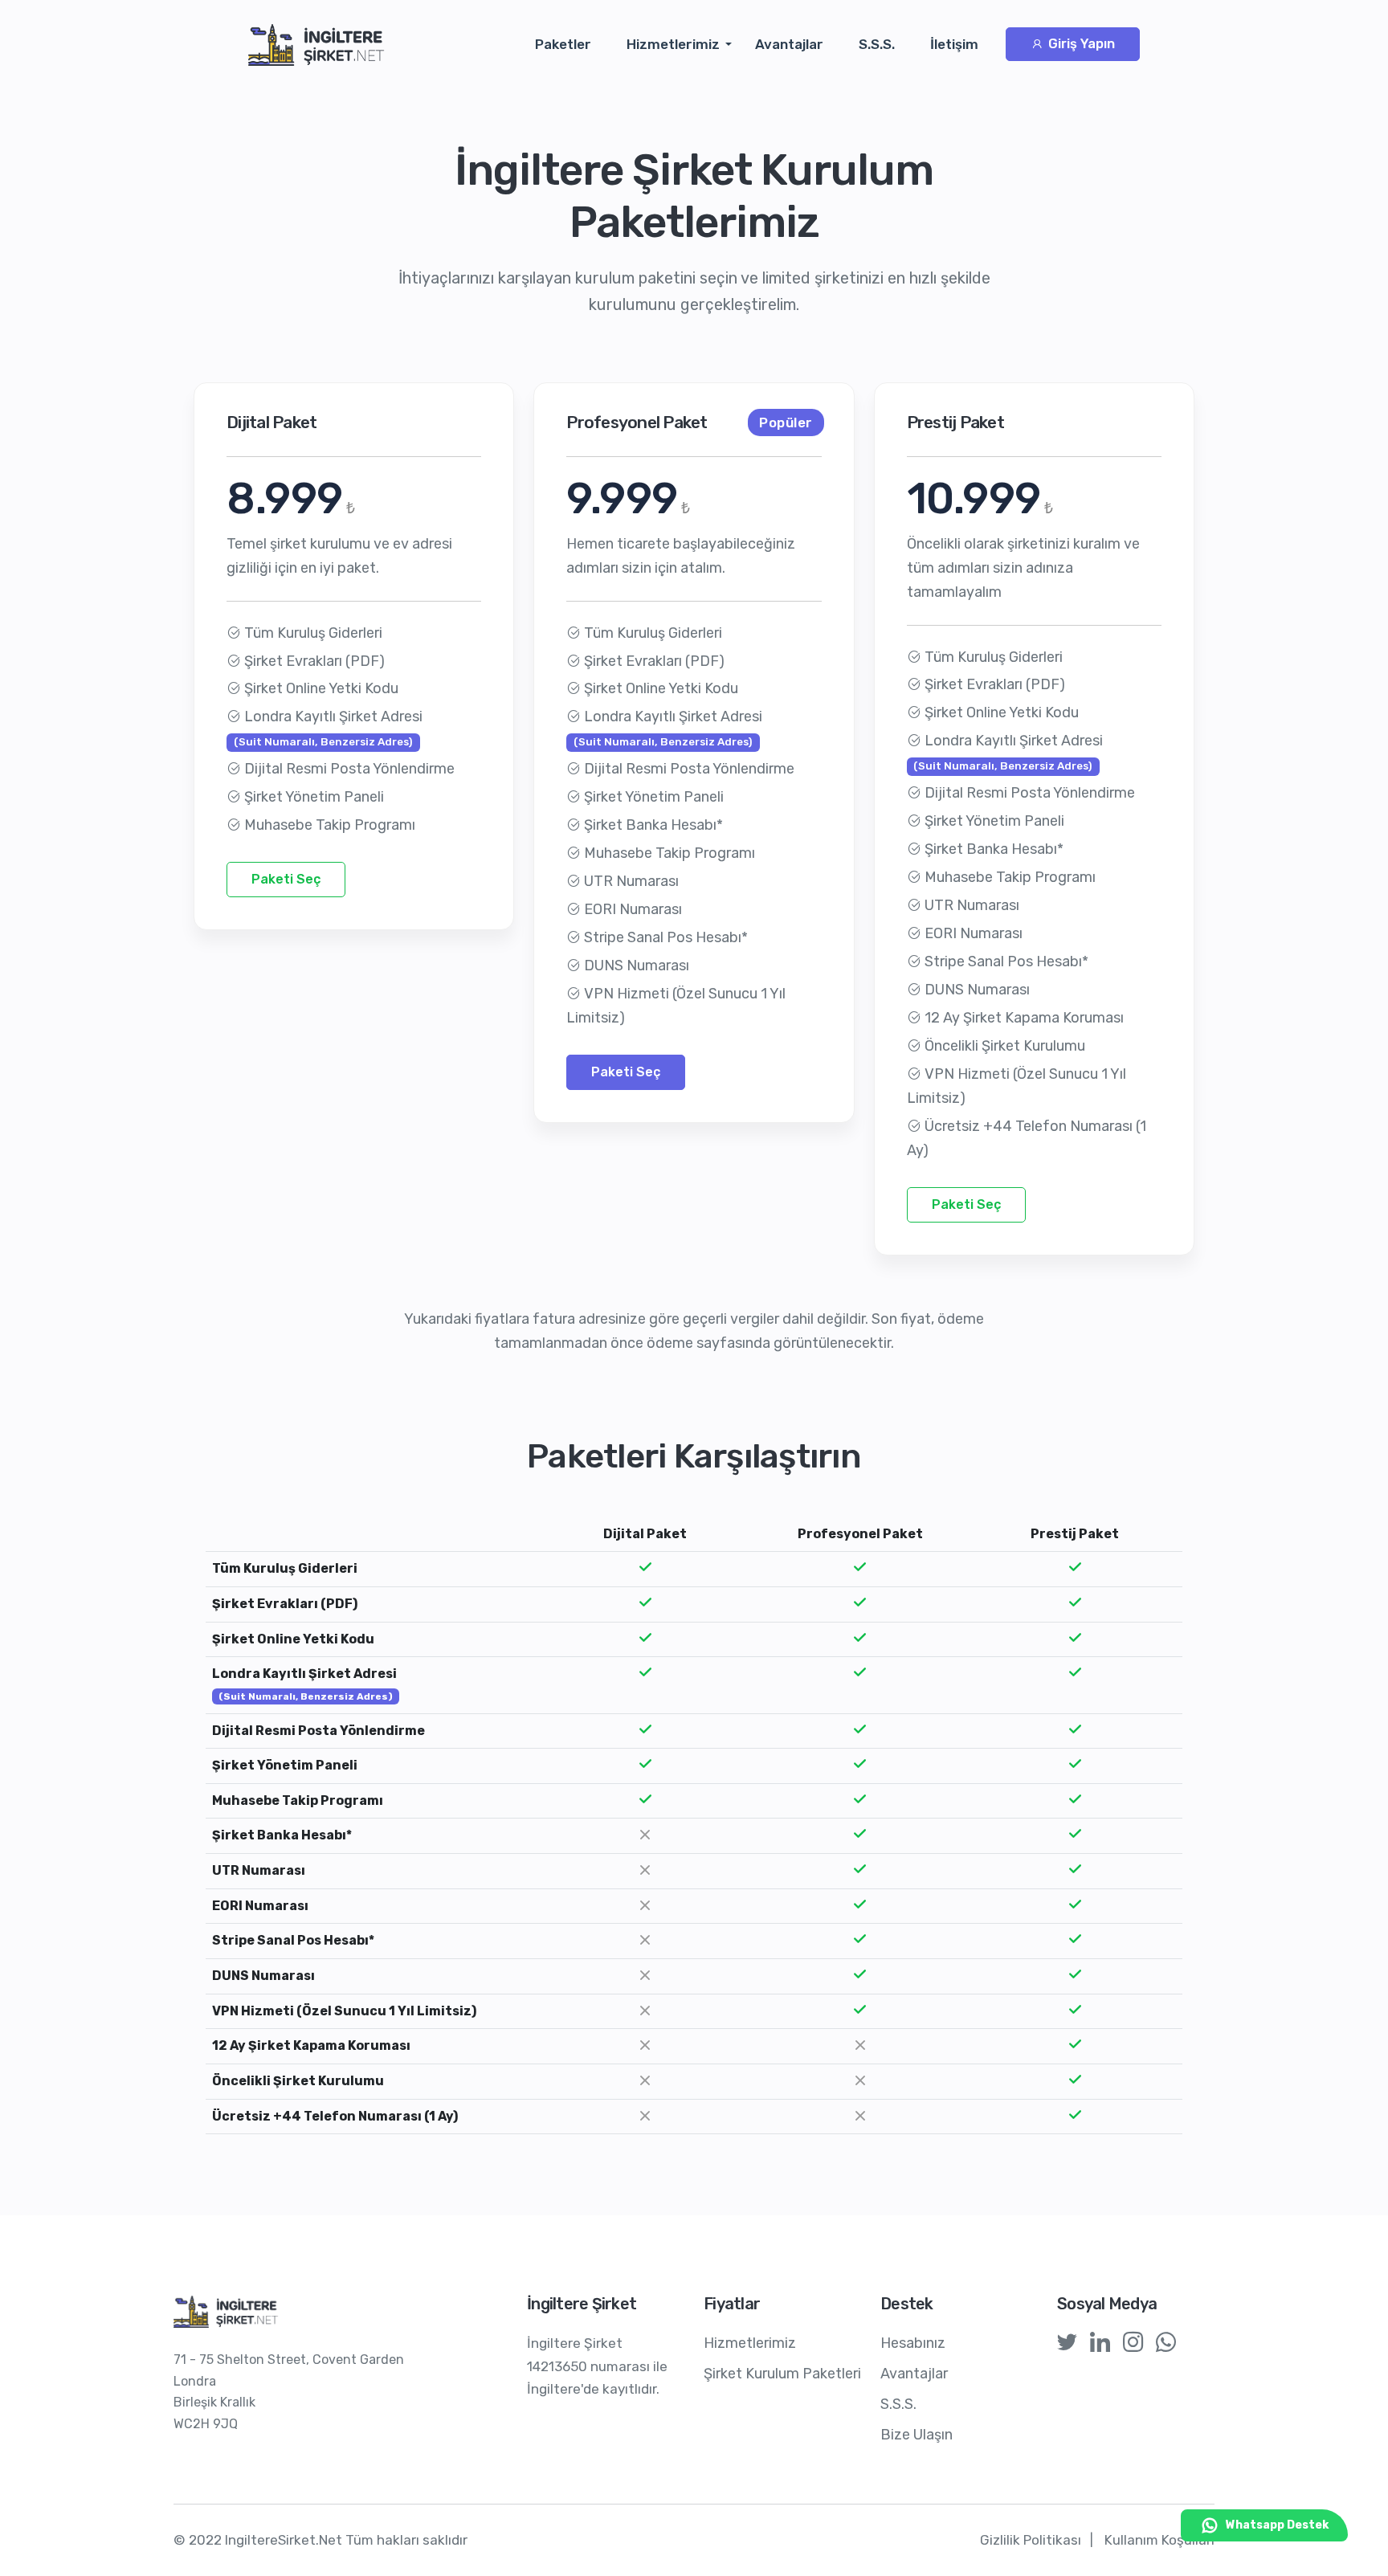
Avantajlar (789, 44)
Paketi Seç (286, 879)
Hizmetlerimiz (673, 44)
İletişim (954, 44)
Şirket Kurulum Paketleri (782, 2374)
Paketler (563, 44)
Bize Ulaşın (916, 2435)
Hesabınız (913, 2343)
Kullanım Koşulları (1159, 2540)
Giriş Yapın (1080, 44)
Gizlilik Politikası (1031, 2540)
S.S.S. (877, 44)
